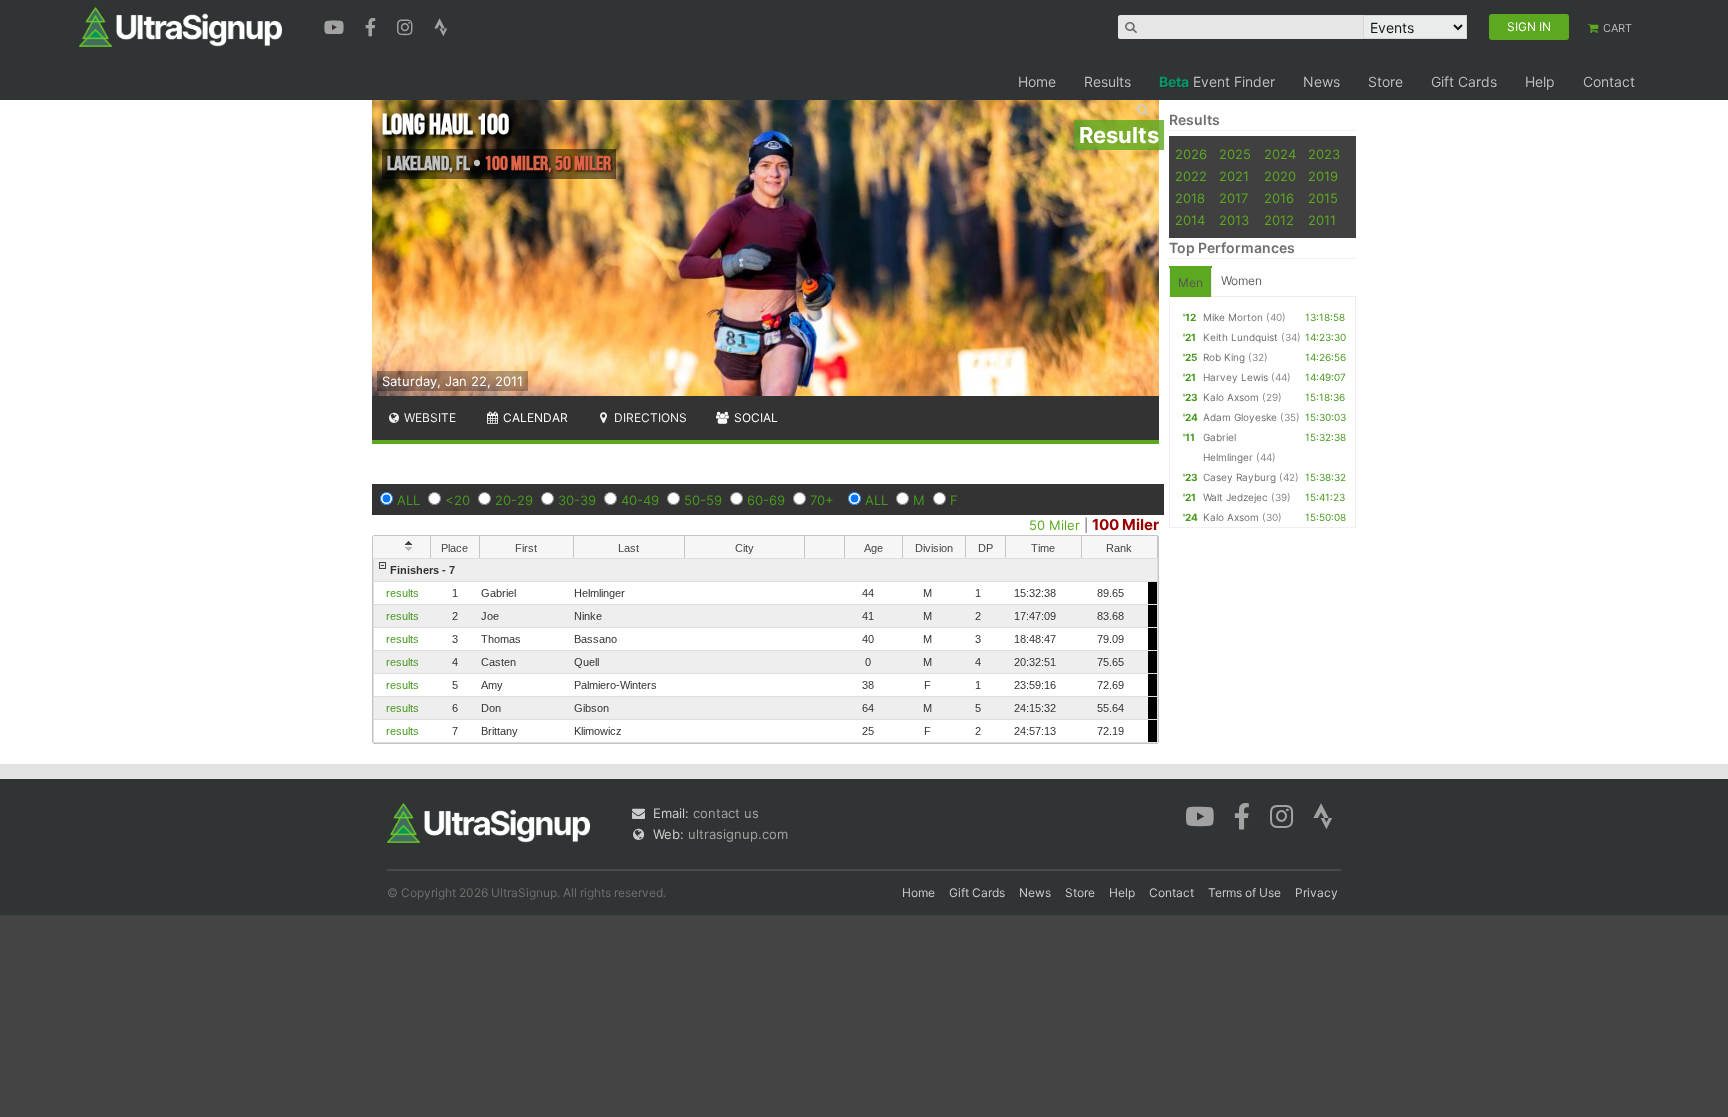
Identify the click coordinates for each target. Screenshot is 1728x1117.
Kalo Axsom (1231, 397)
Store (1385, 81)
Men (1190, 282)
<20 (457, 500)
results (402, 593)
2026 (1191, 154)
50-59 (703, 500)
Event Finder (1217, 81)
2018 (1190, 198)
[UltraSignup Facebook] (373, 25)
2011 (1322, 220)
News (1321, 81)
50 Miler (1054, 525)
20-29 (514, 500)
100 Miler (1125, 524)
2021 (1234, 176)
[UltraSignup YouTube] (336, 25)
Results (1107, 81)
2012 (1279, 220)
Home (1037, 81)
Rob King (1224, 357)
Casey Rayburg (1239, 477)
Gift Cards (1464, 81)
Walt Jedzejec (1235, 497)
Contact (1609, 81)
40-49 (640, 500)
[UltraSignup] (180, 26)
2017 (1233, 198)
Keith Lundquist (1240, 337)
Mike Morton (1233, 317)
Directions (649, 417)
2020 (1280, 176)
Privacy (1316, 892)
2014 (1190, 220)
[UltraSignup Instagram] (407, 25)
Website (428, 417)
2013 (1234, 220)
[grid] (765, 650)
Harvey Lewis (1235, 377)
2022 (1191, 176)
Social (754, 417)
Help (1540, 81)
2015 (1323, 198)
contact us (726, 813)
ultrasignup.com (738, 834)
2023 (1324, 154)
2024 (1280, 154)
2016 (1279, 198)
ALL (408, 500)
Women (1241, 280)
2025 (1235, 154)
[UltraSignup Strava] (441, 25)
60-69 (766, 500)
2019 (1323, 176)
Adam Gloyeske (1240, 417)
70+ (822, 500)
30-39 (577, 500)
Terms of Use (1244, 892)
